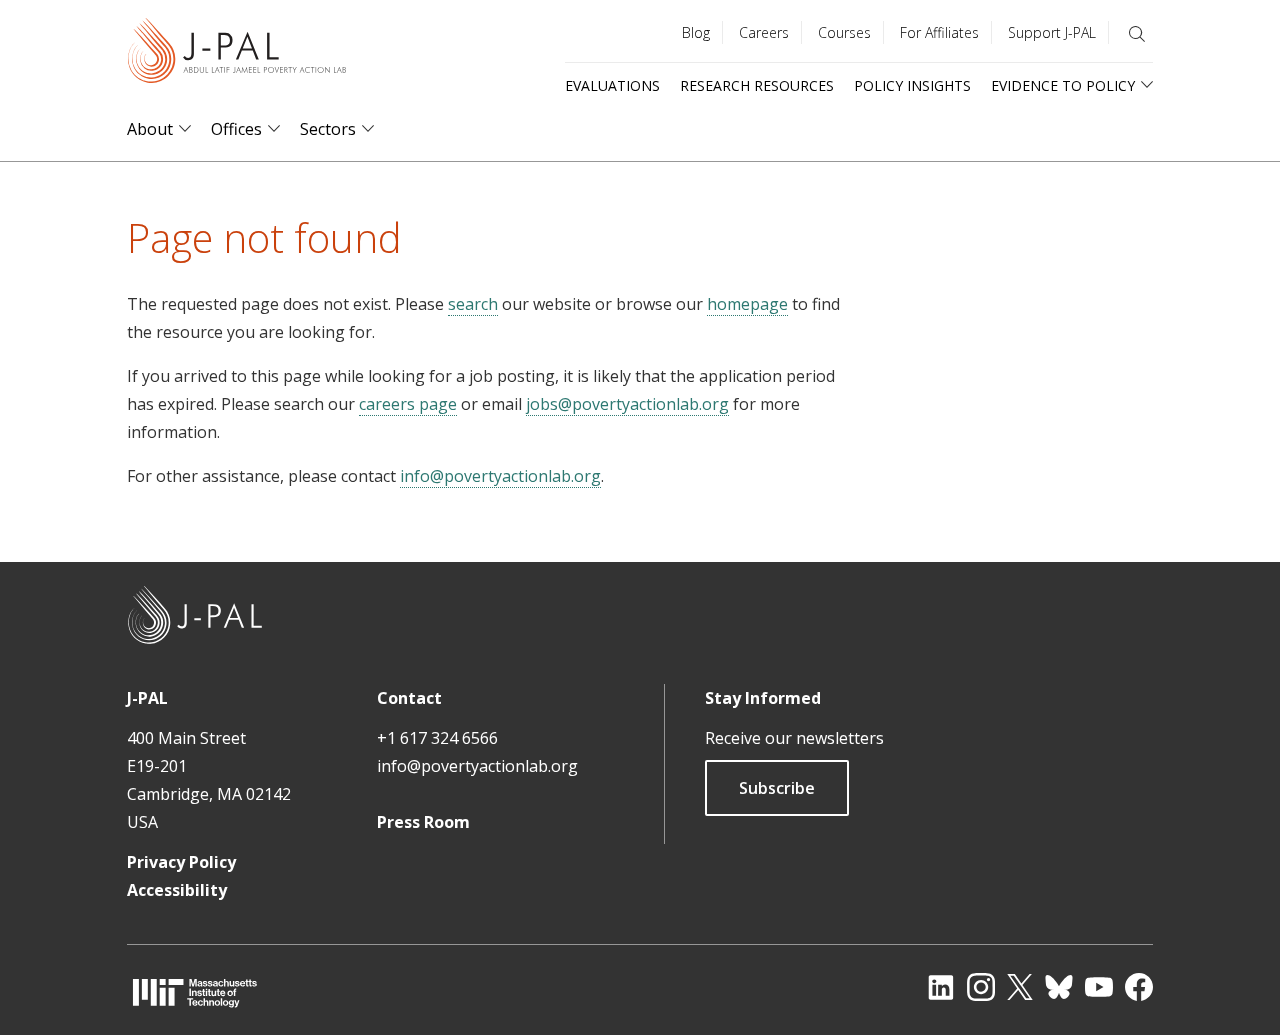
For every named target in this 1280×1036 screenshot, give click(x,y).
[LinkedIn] (941, 987)
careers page (408, 404)
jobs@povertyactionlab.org (627, 404)
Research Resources (757, 85)
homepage (747, 304)
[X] (1020, 987)
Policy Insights (912, 85)
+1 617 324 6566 (437, 738)
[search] (1137, 34)
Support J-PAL (1052, 32)
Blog (696, 32)
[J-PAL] (237, 54)
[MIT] (195, 992)
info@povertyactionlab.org (500, 476)
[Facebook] (1139, 987)
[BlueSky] (1059, 987)
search (473, 304)
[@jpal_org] (981, 987)
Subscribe (777, 788)
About (150, 129)
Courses (844, 32)
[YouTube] (1099, 987)
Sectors (328, 129)
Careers (764, 32)
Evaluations (612, 85)
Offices (236, 129)
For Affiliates (939, 32)
